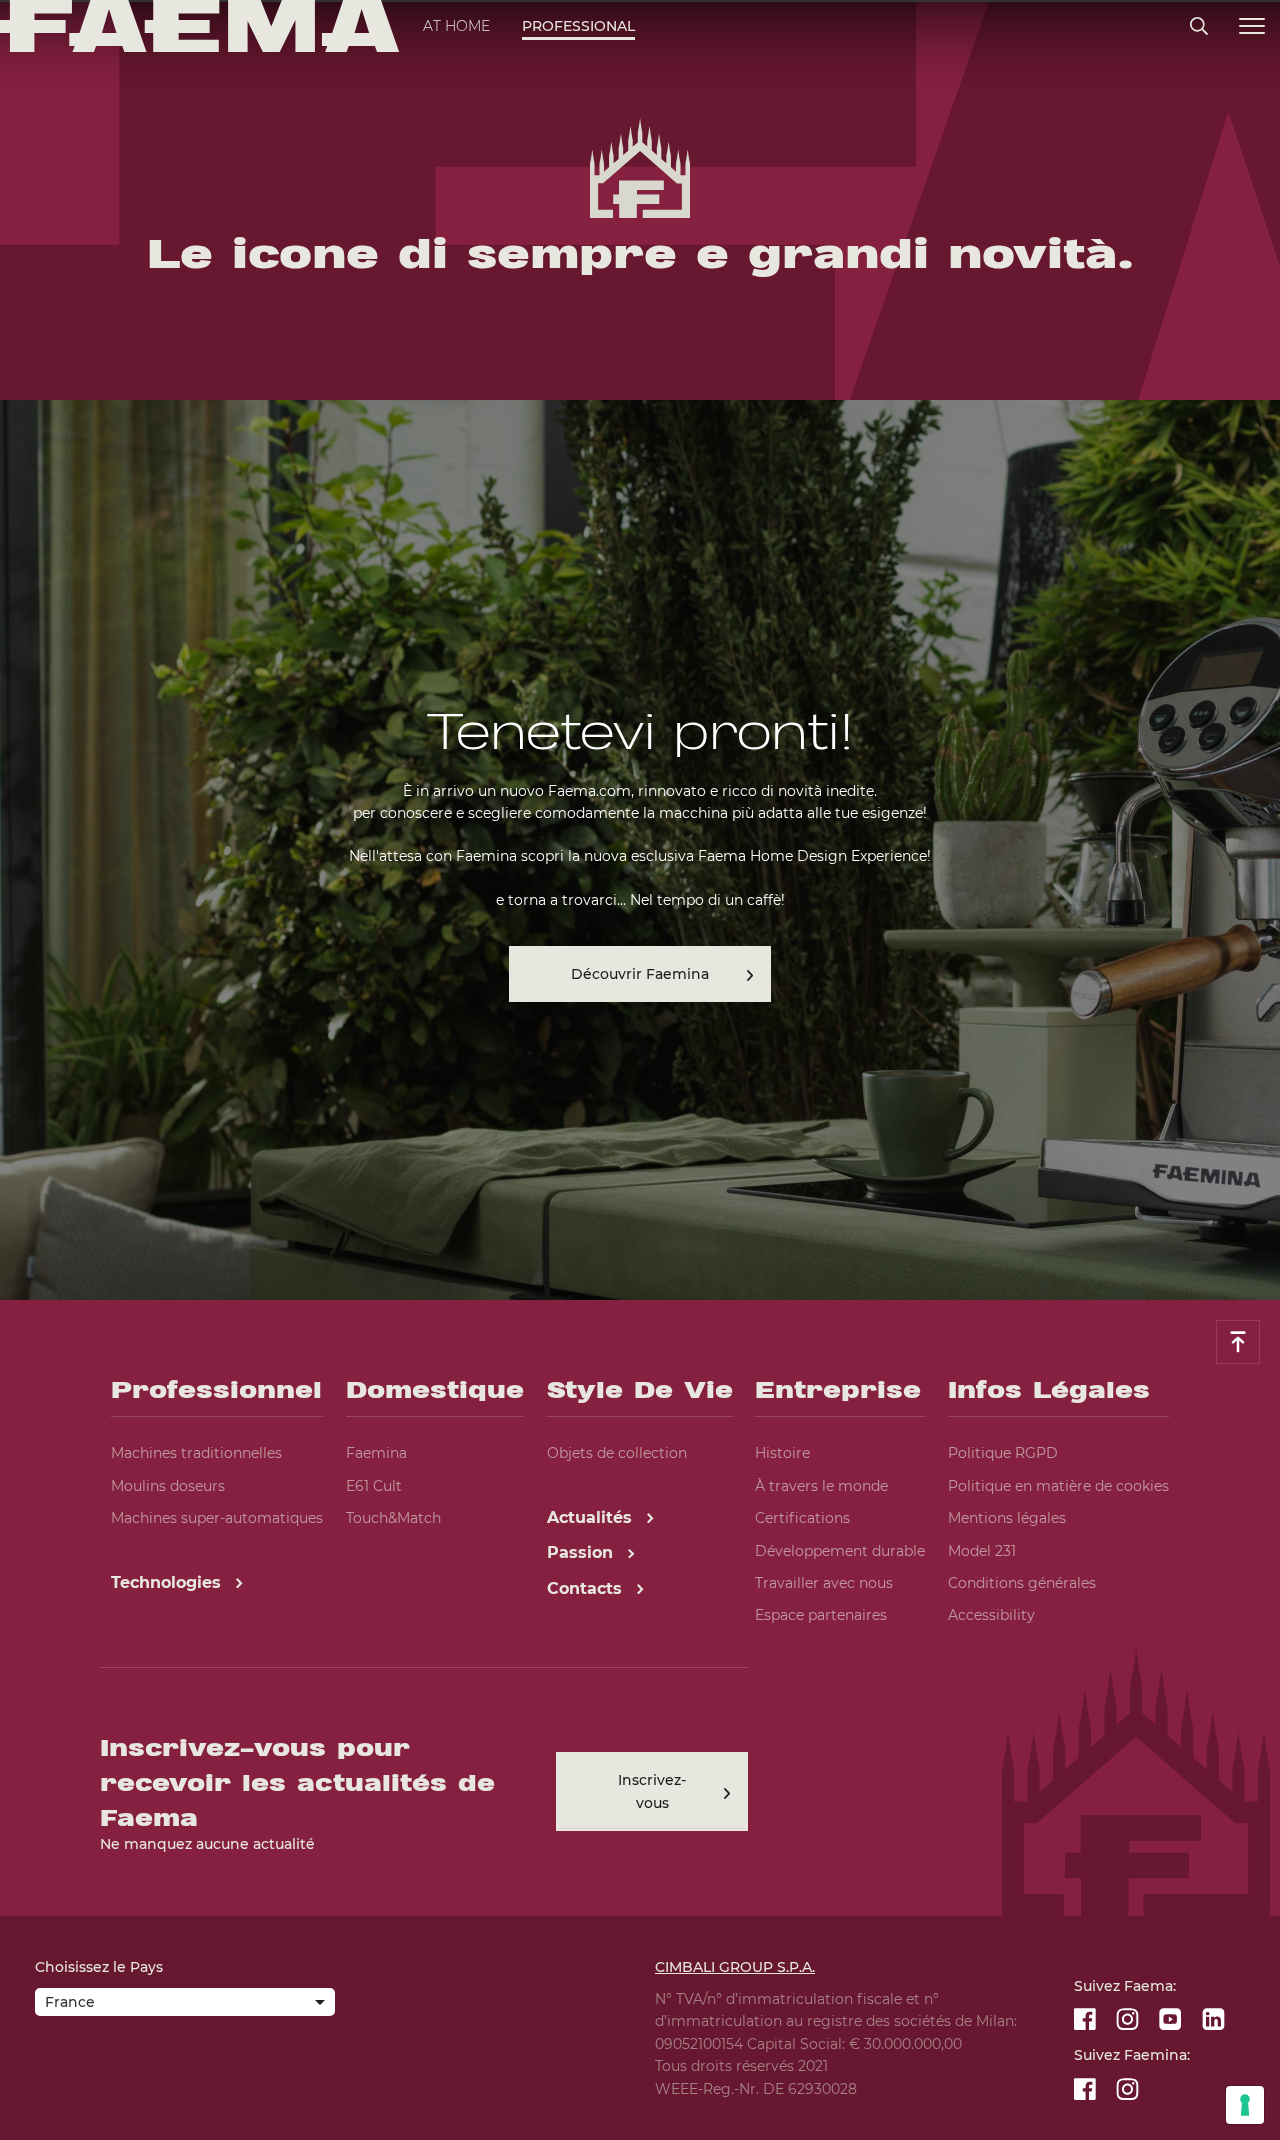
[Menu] (1252, 26)
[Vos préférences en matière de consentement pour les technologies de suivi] (1245, 2105)
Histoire (782, 1453)
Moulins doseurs (168, 1486)
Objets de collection (617, 1453)
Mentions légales (1007, 1518)
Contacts (587, 1588)
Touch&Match (393, 1518)
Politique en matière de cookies (1058, 1486)
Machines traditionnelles (196, 1453)
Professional (578, 26)
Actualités (592, 1517)
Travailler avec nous (824, 1583)
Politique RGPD (1003, 1453)
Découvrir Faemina (640, 974)
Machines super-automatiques (217, 1518)
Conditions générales (1022, 1583)
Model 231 (982, 1551)
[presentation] (640, 1070)
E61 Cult (374, 1486)
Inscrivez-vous (652, 1791)
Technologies (168, 1582)
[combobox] (185, 2004)
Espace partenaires (821, 1615)
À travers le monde (821, 1486)
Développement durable (840, 1551)
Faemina (376, 1453)
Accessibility (991, 1615)
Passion (582, 1552)
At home (456, 26)
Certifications (802, 1518)
